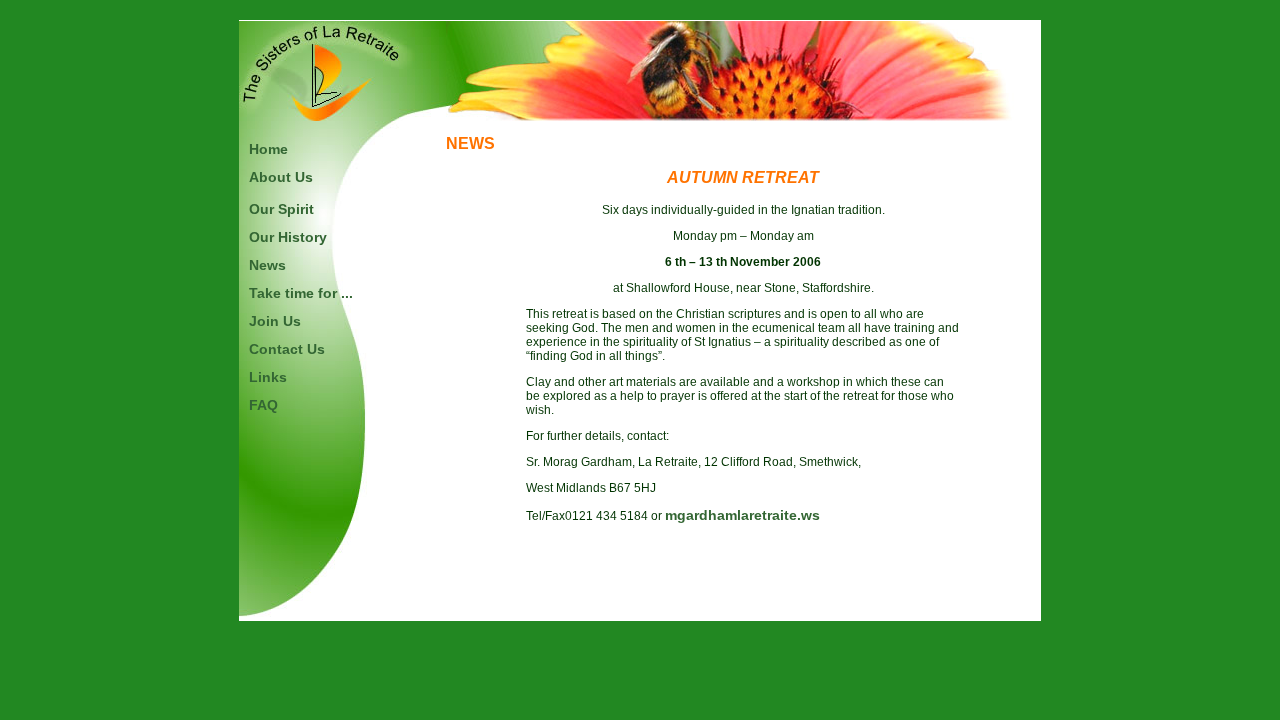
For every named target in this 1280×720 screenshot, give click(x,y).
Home (268, 149)
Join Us (275, 321)
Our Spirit (281, 209)
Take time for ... (301, 293)
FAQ (263, 405)
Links (268, 377)
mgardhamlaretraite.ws (742, 515)
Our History (288, 237)
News (267, 265)
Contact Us (287, 349)
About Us (281, 177)
